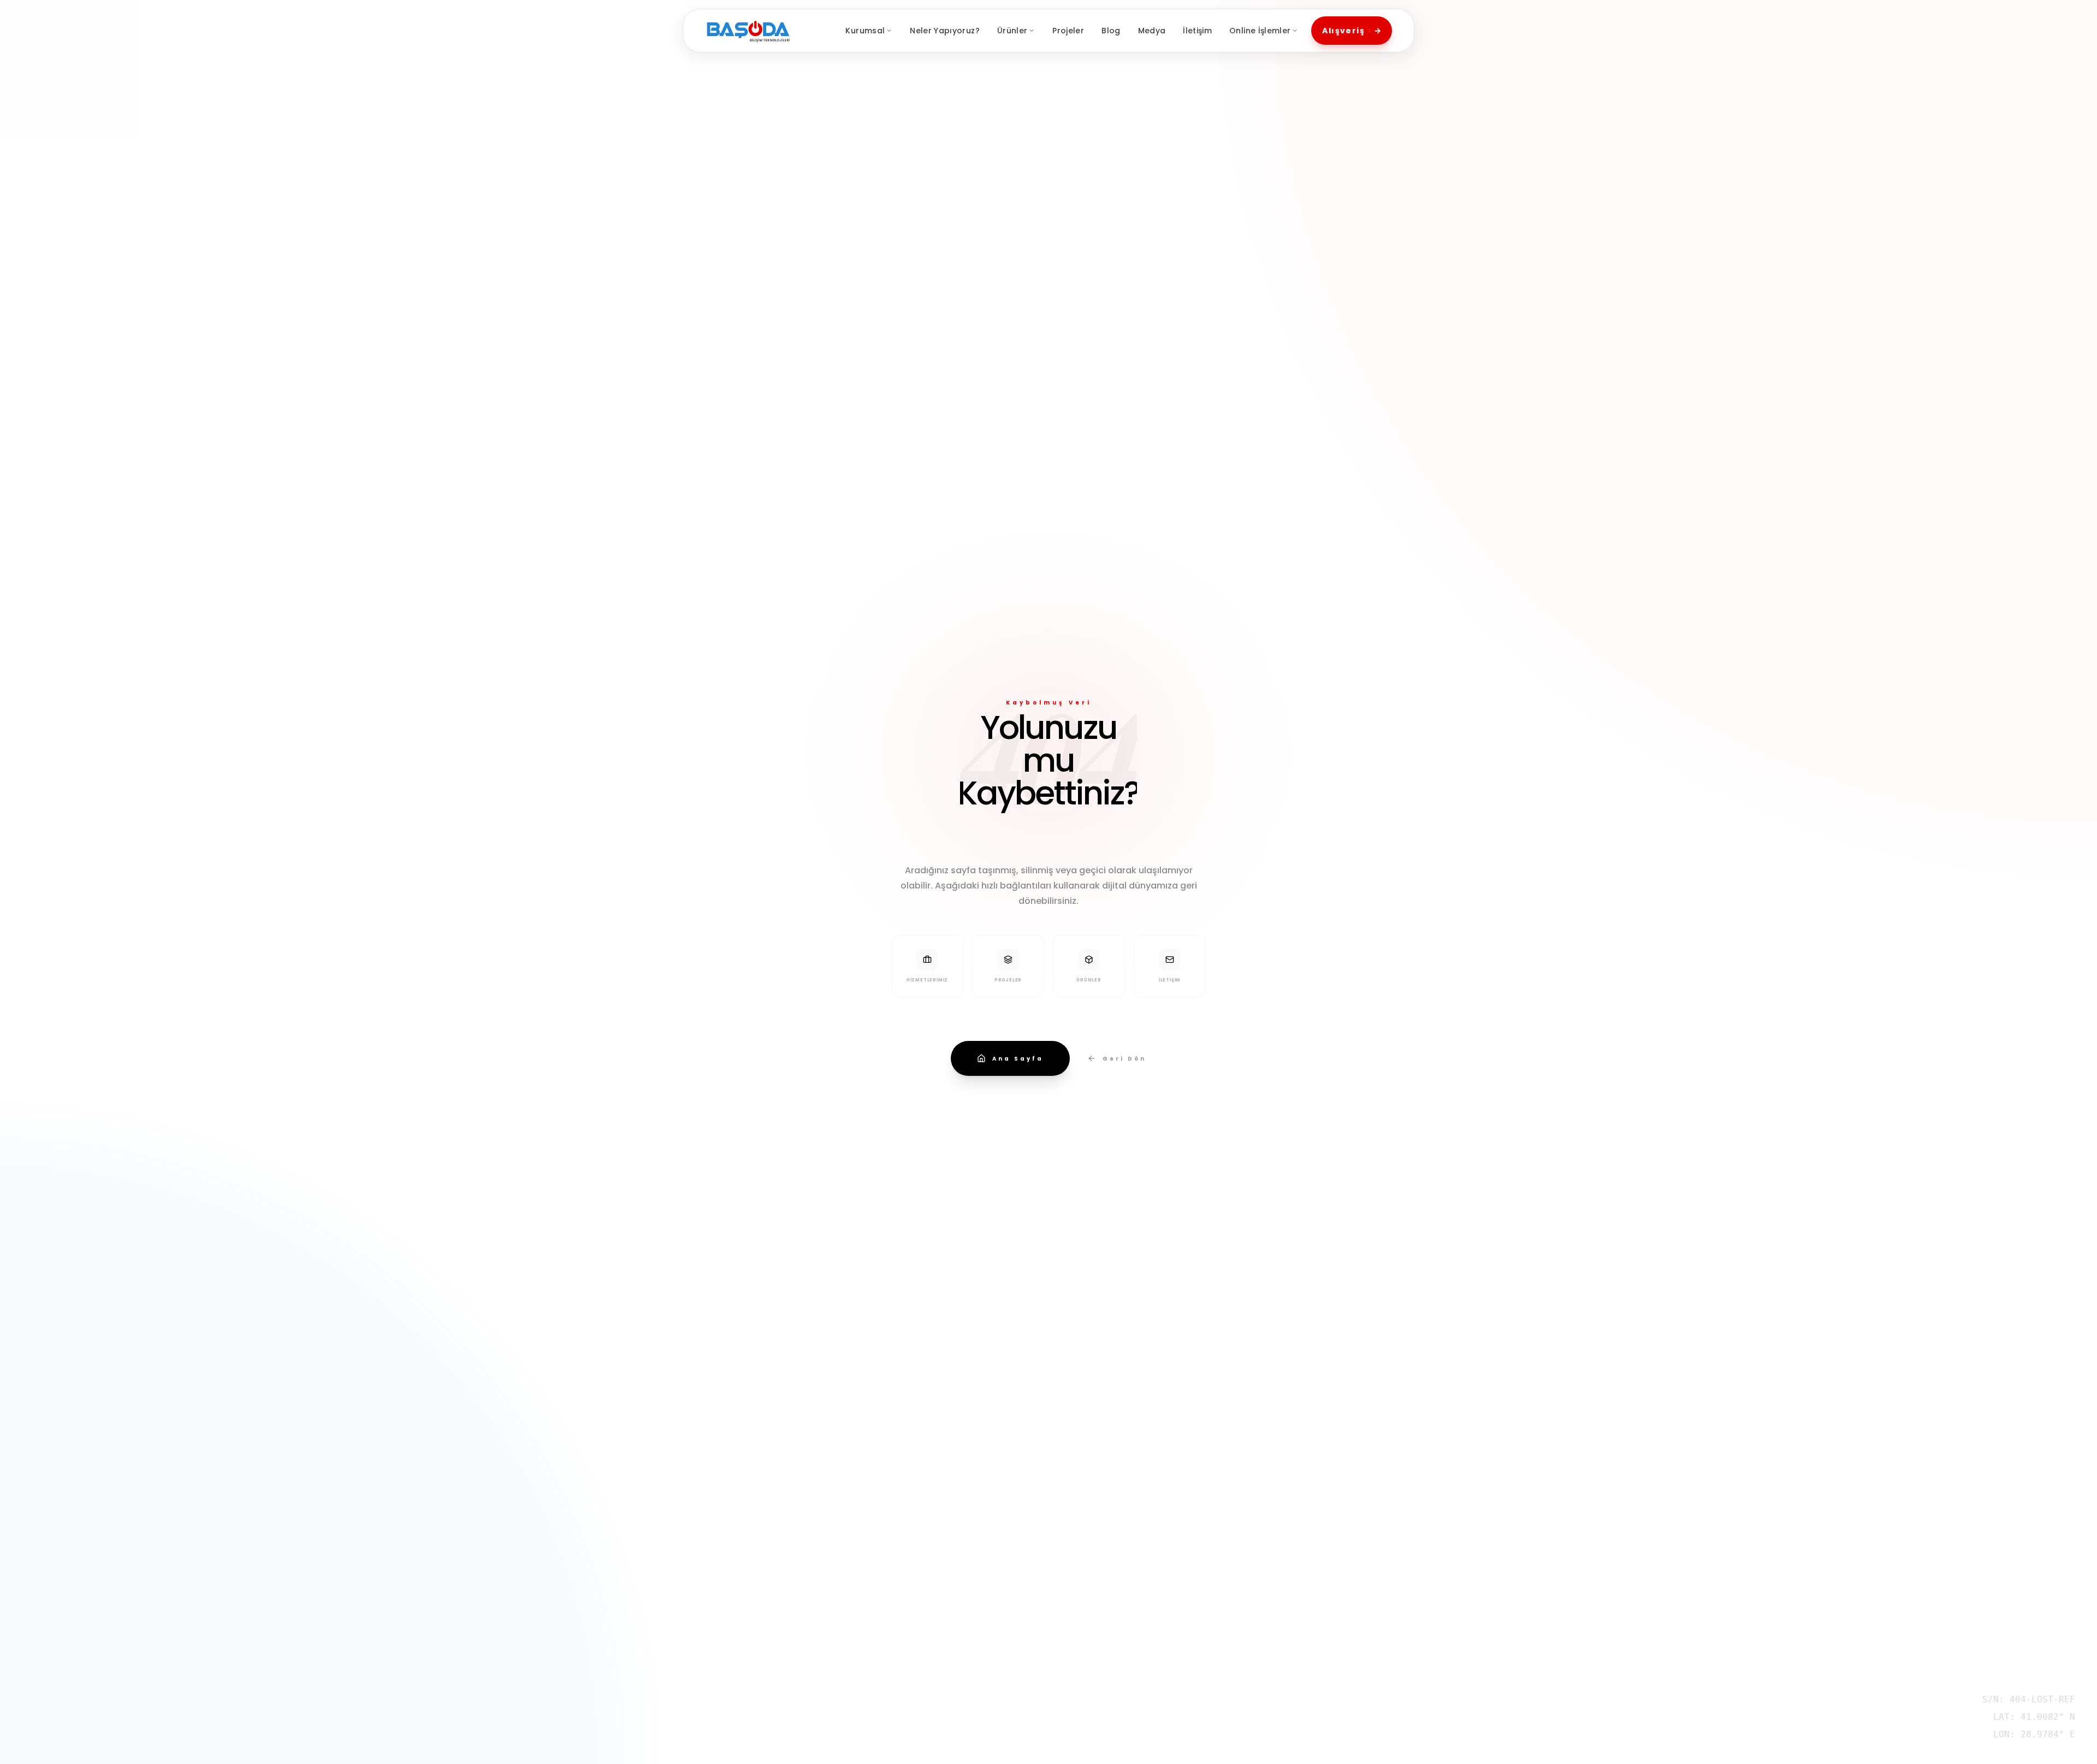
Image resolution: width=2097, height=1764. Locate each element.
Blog (1111, 31)
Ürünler (1012, 31)
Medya (1152, 31)
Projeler (1068, 31)
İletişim (1197, 31)
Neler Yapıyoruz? (945, 31)
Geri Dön (1124, 1059)
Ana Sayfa (1018, 1059)
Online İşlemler (1260, 31)
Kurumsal (865, 31)
